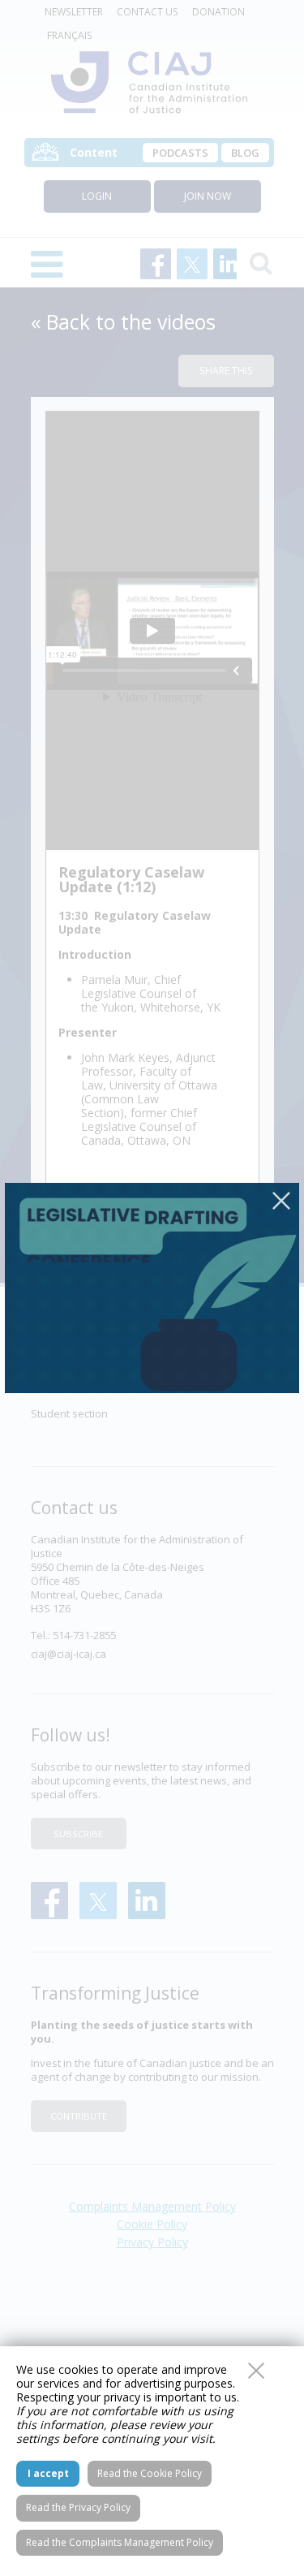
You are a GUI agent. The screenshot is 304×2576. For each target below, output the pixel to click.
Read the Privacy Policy (78, 2507)
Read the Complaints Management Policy (120, 2542)
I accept (48, 2473)
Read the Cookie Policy (150, 2473)
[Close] (281, 1201)
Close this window (256, 2371)
